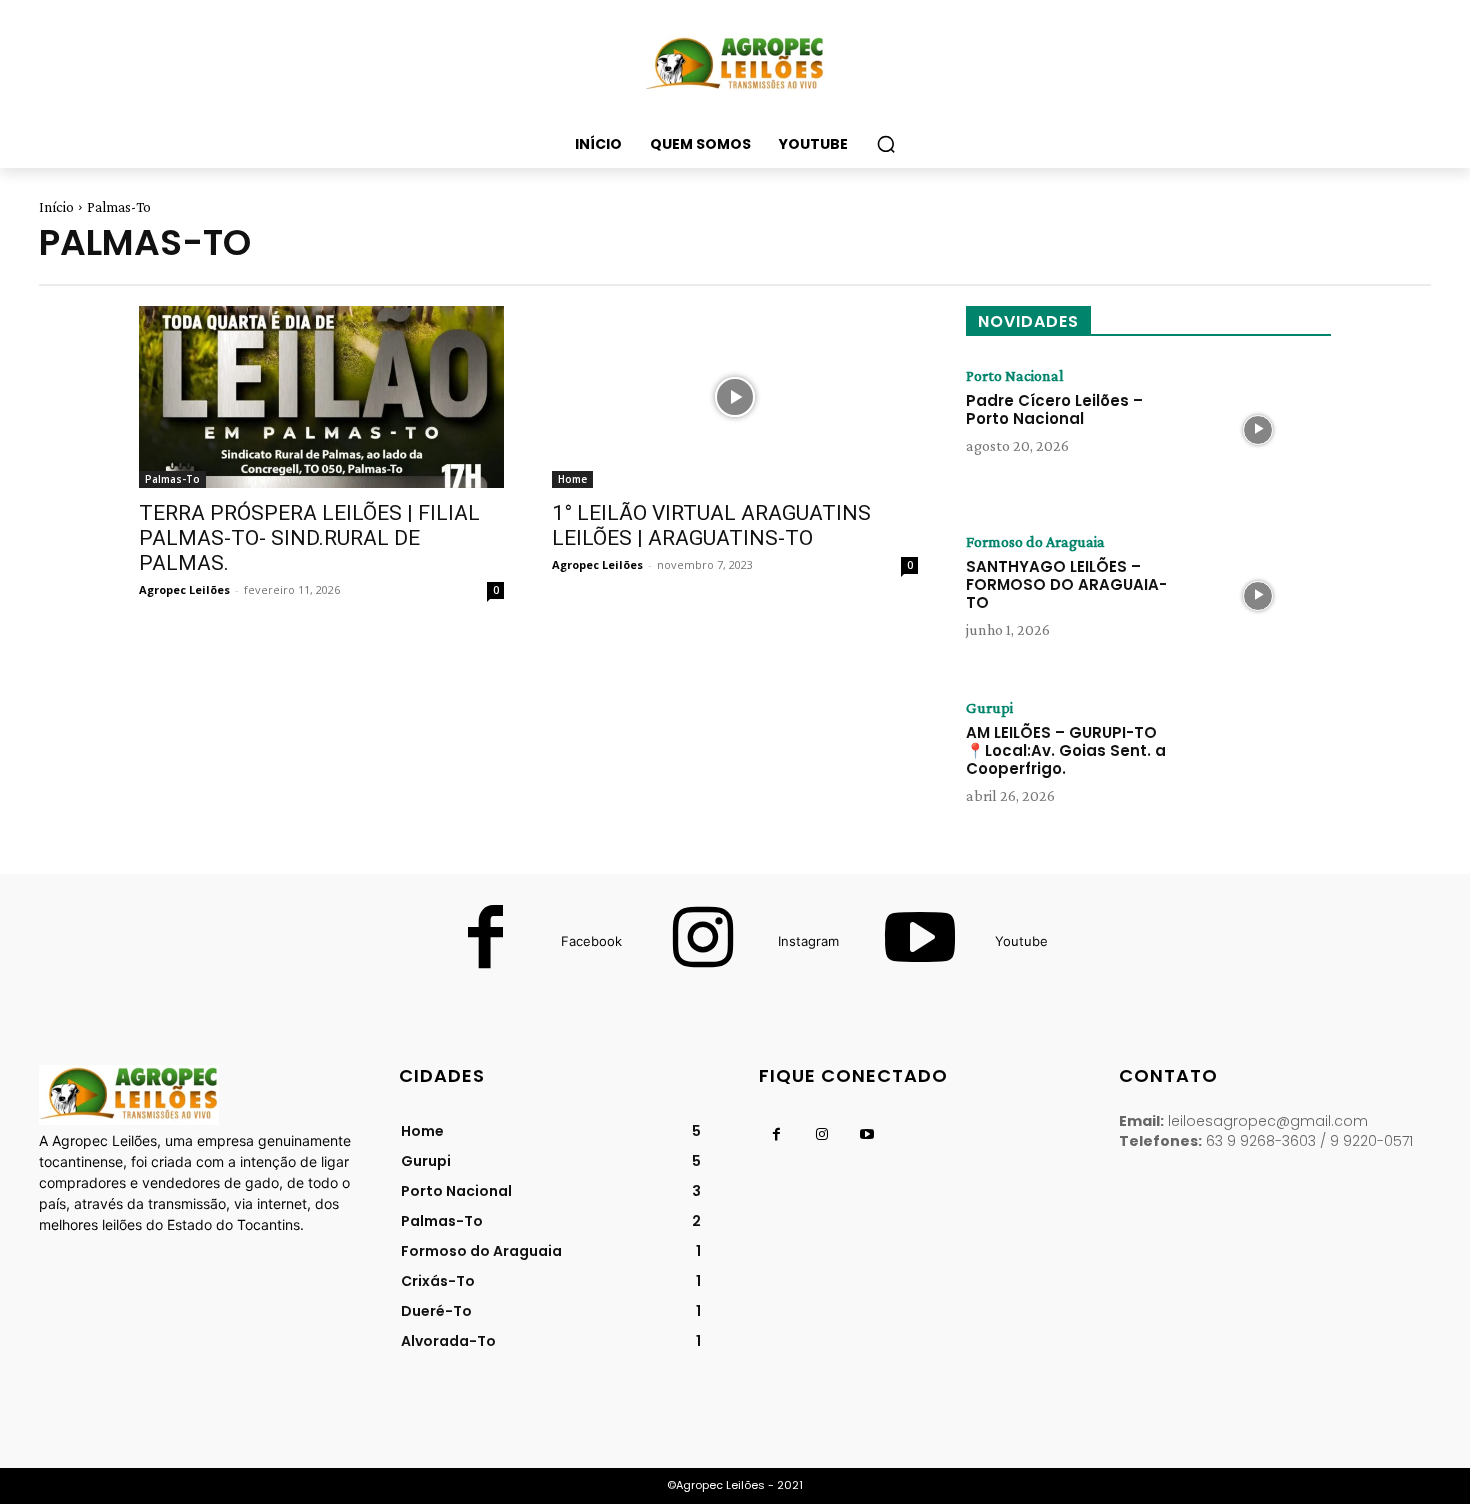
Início (56, 207)
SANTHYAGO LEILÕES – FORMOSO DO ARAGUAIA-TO (1066, 584)
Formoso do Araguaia (1035, 542)
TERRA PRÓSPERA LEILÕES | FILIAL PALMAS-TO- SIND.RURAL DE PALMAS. (309, 538)
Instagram (808, 941)
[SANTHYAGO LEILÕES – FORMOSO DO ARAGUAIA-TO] (1258, 596)
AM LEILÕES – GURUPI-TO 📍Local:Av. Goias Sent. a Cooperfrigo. (1066, 750)
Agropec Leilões (184, 589)
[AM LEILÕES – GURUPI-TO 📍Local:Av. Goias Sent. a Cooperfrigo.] (1258, 762)
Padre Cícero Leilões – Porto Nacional (1054, 409)
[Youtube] (920, 942)
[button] (886, 144)
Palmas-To (172, 479)
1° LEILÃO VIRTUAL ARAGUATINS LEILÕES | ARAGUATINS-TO (711, 525)
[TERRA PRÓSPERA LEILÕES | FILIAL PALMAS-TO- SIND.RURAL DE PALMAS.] (321, 397)
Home (572, 479)
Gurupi (989, 708)
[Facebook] (486, 942)
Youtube (1021, 941)
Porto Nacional (1015, 376)
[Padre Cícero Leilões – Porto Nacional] (1258, 430)
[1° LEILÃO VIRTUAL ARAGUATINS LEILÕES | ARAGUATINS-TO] (734, 397)
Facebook (591, 941)
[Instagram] (703, 942)
